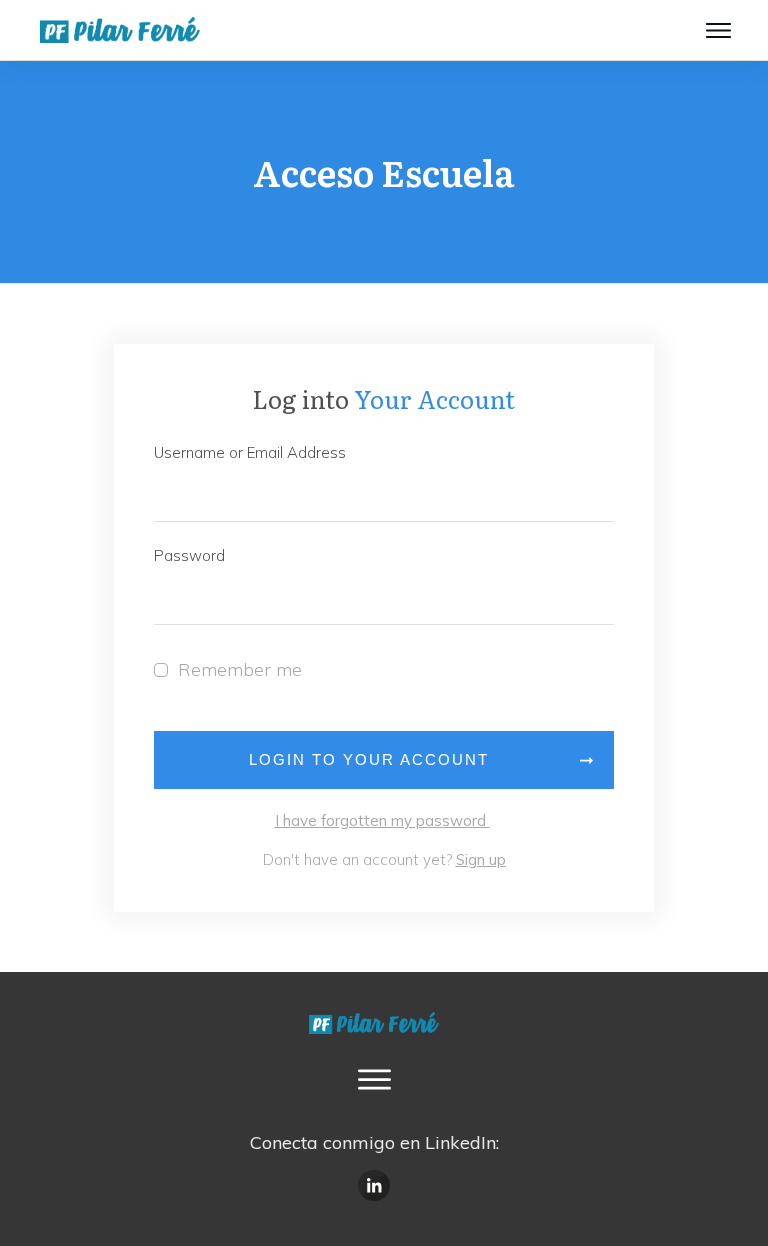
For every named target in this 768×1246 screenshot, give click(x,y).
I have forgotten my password (382, 820)
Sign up (481, 859)
